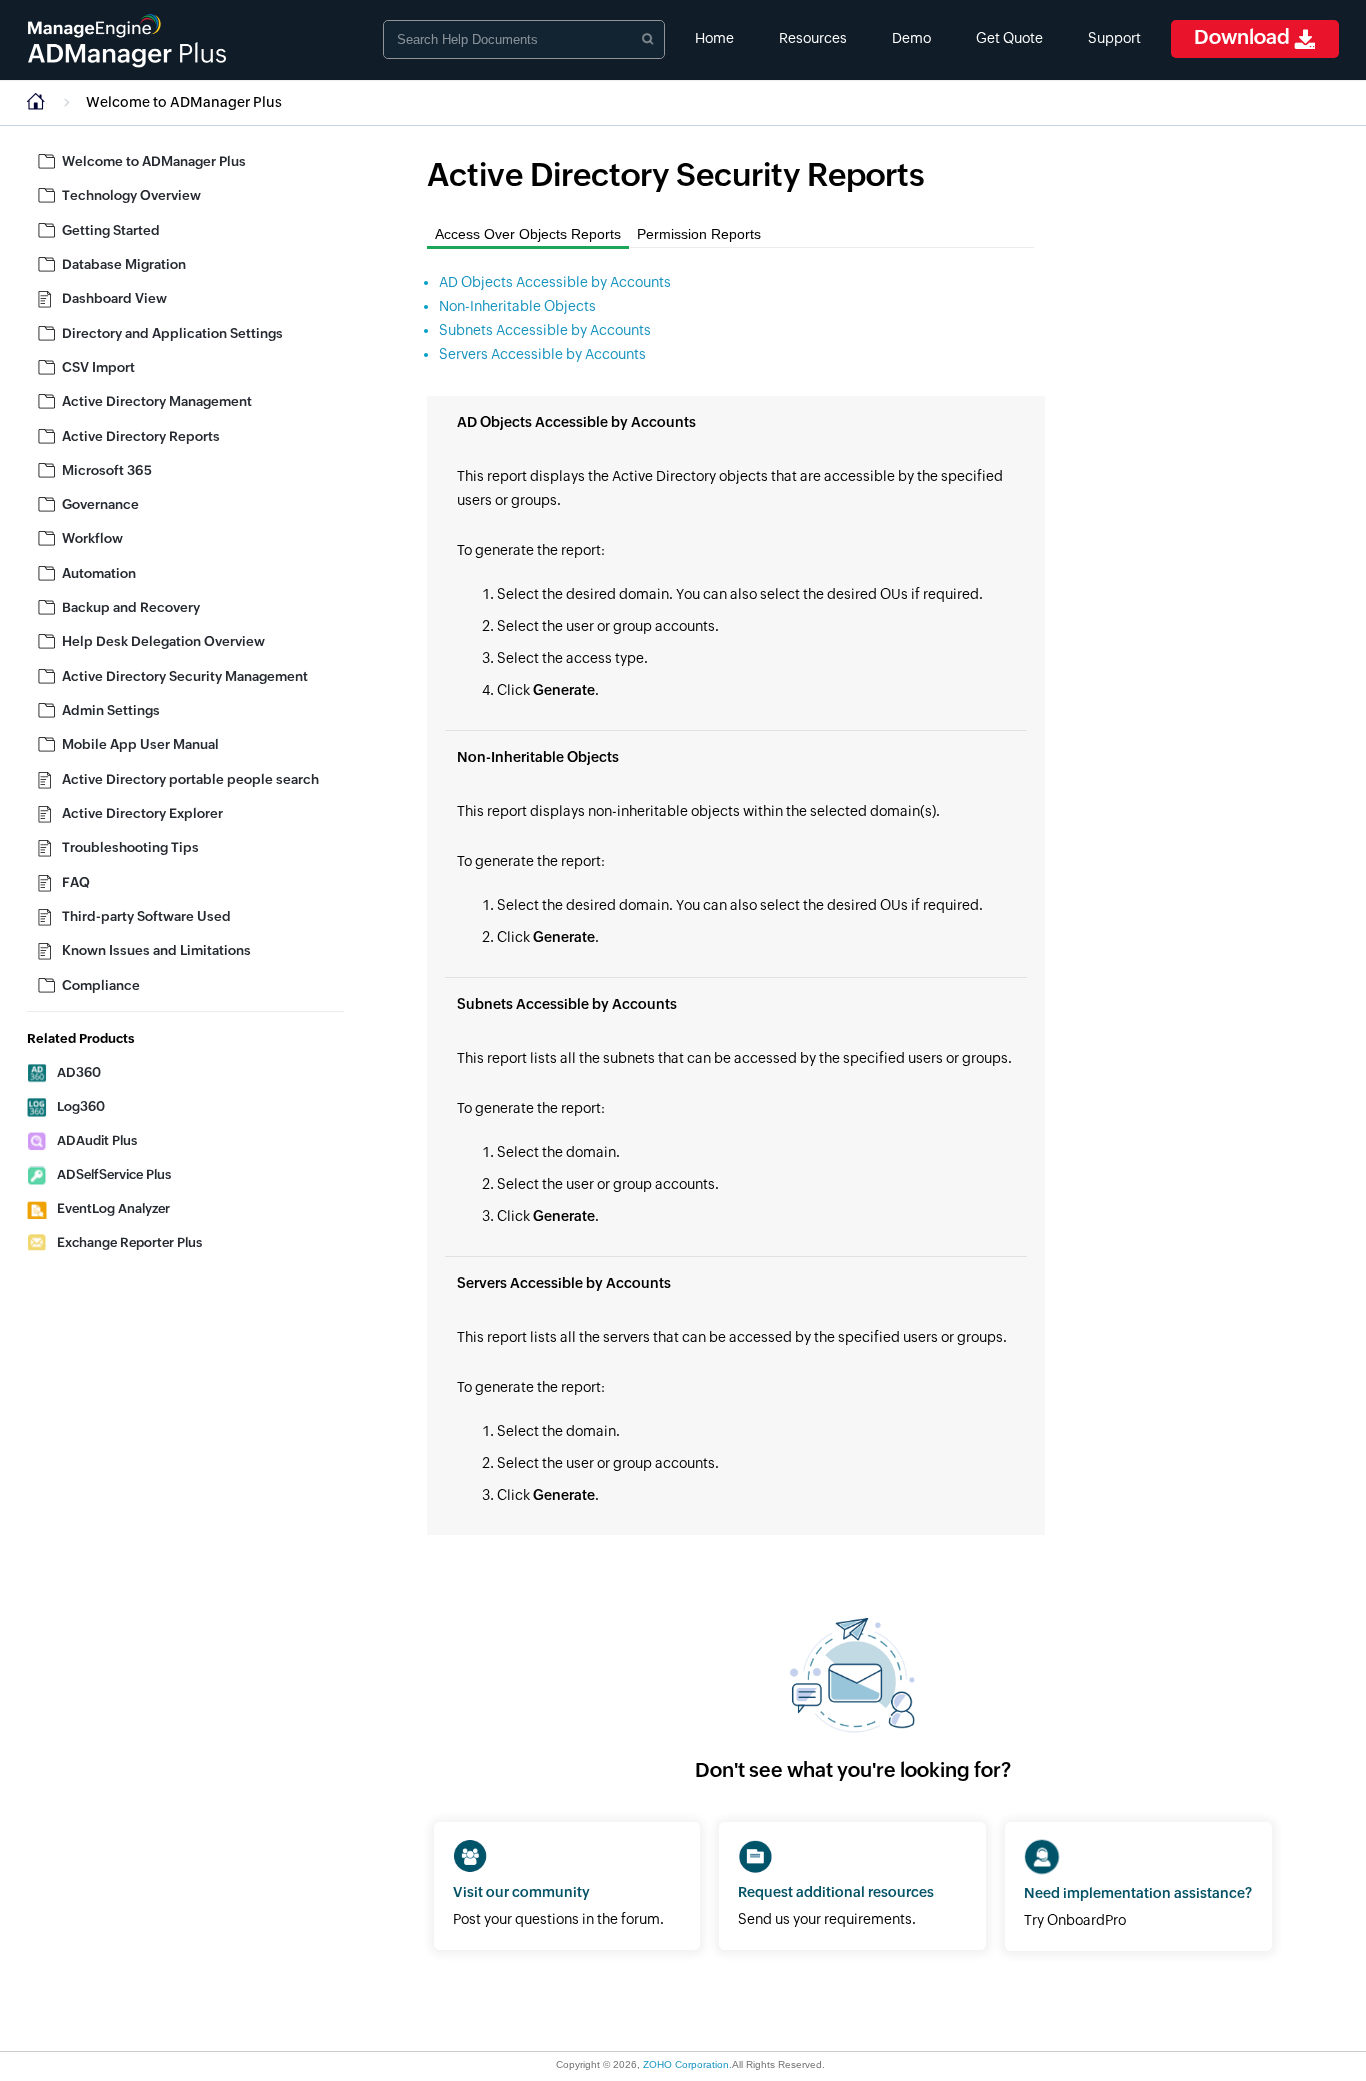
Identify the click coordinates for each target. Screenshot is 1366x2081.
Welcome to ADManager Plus (184, 102)
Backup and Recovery (131, 607)
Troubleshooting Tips (130, 847)
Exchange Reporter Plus (129, 1242)
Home (714, 38)
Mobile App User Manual (140, 744)
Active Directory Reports (141, 436)
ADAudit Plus (97, 1140)
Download (1244, 36)
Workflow (92, 538)
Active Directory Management (157, 401)
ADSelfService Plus (114, 1174)
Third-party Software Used (146, 916)
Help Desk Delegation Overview (163, 641)
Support (1114, 38)
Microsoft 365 (107, 470)
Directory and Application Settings (172, 333)
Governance (100, 504)
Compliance (101, 985)
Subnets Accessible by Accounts (545, 330)
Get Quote (1009, 38)
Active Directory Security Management (185, 676)
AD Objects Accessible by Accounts (555, 282)
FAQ (76, 882)
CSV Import (98, 367)
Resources (813, 38)
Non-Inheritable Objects (517, 306)
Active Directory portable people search (190, 779)
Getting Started (111, 230)
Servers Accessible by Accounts (542, 354)
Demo (911, 38)
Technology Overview (131, 195)
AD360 (79, 1072)
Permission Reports (699, 234)
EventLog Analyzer (113, 1208)
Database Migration (124, 264)
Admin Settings (111, 710)
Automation (99, 573)
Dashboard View (114, 298)
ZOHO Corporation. (687, 2064)
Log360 (81, 1106)
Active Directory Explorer (142, 813)
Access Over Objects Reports (528, 234)
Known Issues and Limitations (156, 950)
